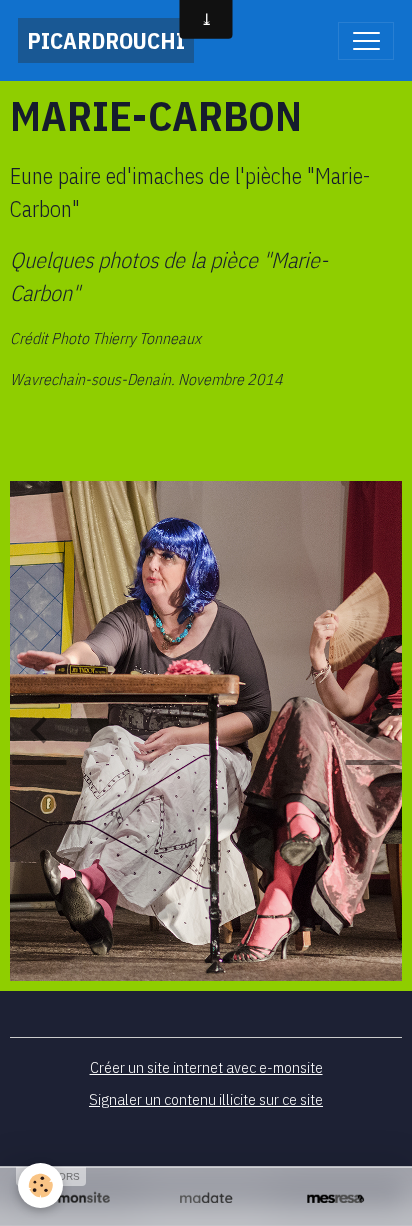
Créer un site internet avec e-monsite (206, 1067)
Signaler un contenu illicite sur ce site (206, 1099)
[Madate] (205, 1198)
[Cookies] (40, 1185)
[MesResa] (335, 1198)
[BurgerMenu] (366, 41)
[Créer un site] (76, 1198)
